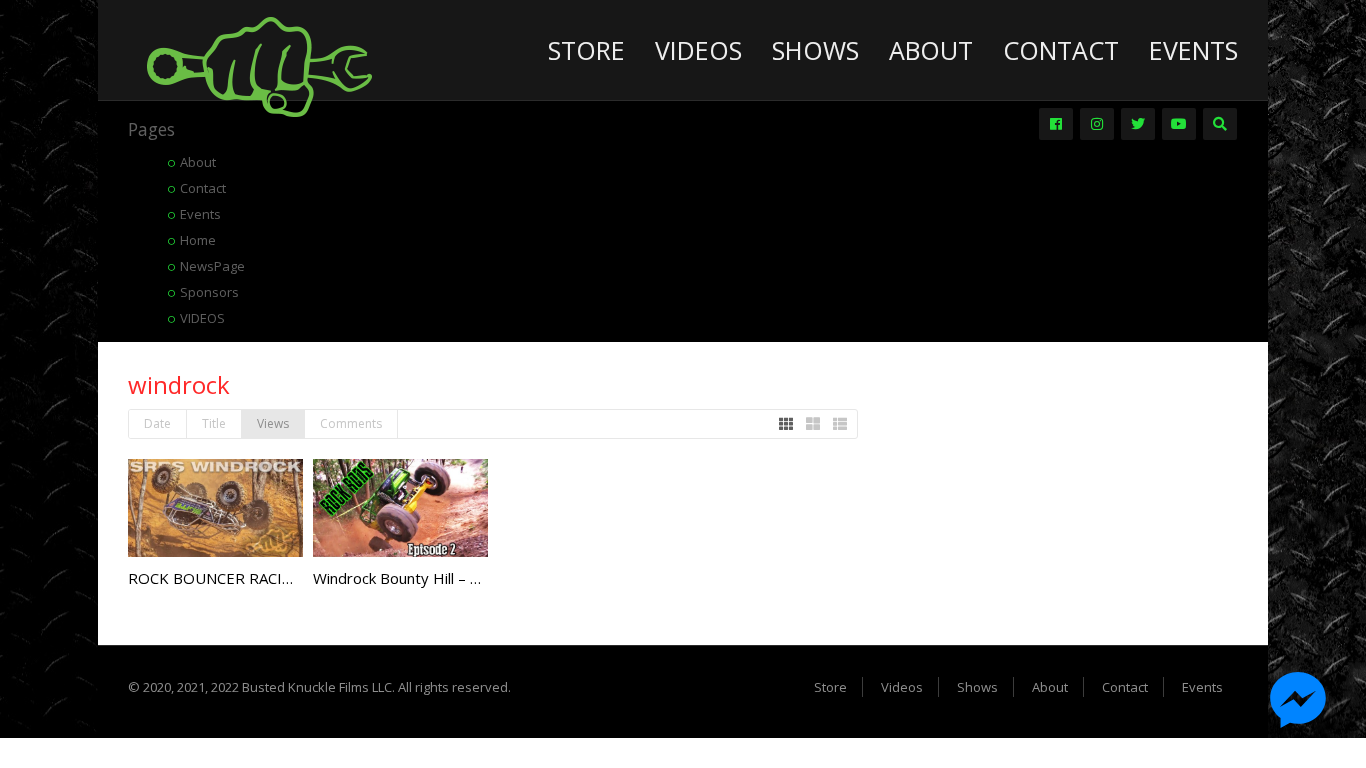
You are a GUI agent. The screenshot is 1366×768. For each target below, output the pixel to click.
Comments (351, 423)
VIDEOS (202, 318)
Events (1193, 50)
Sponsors (209, 292)
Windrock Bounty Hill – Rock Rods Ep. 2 (447, 578)
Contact (1061, 50)
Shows (815, 50)
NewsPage (212, 266)
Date (157, 423)
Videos (698, 50)
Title (214, 423)
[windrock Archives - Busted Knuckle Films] (259, 65)
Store (586, 50)
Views (273, 423)
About (931, 50)
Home (198, 240)
